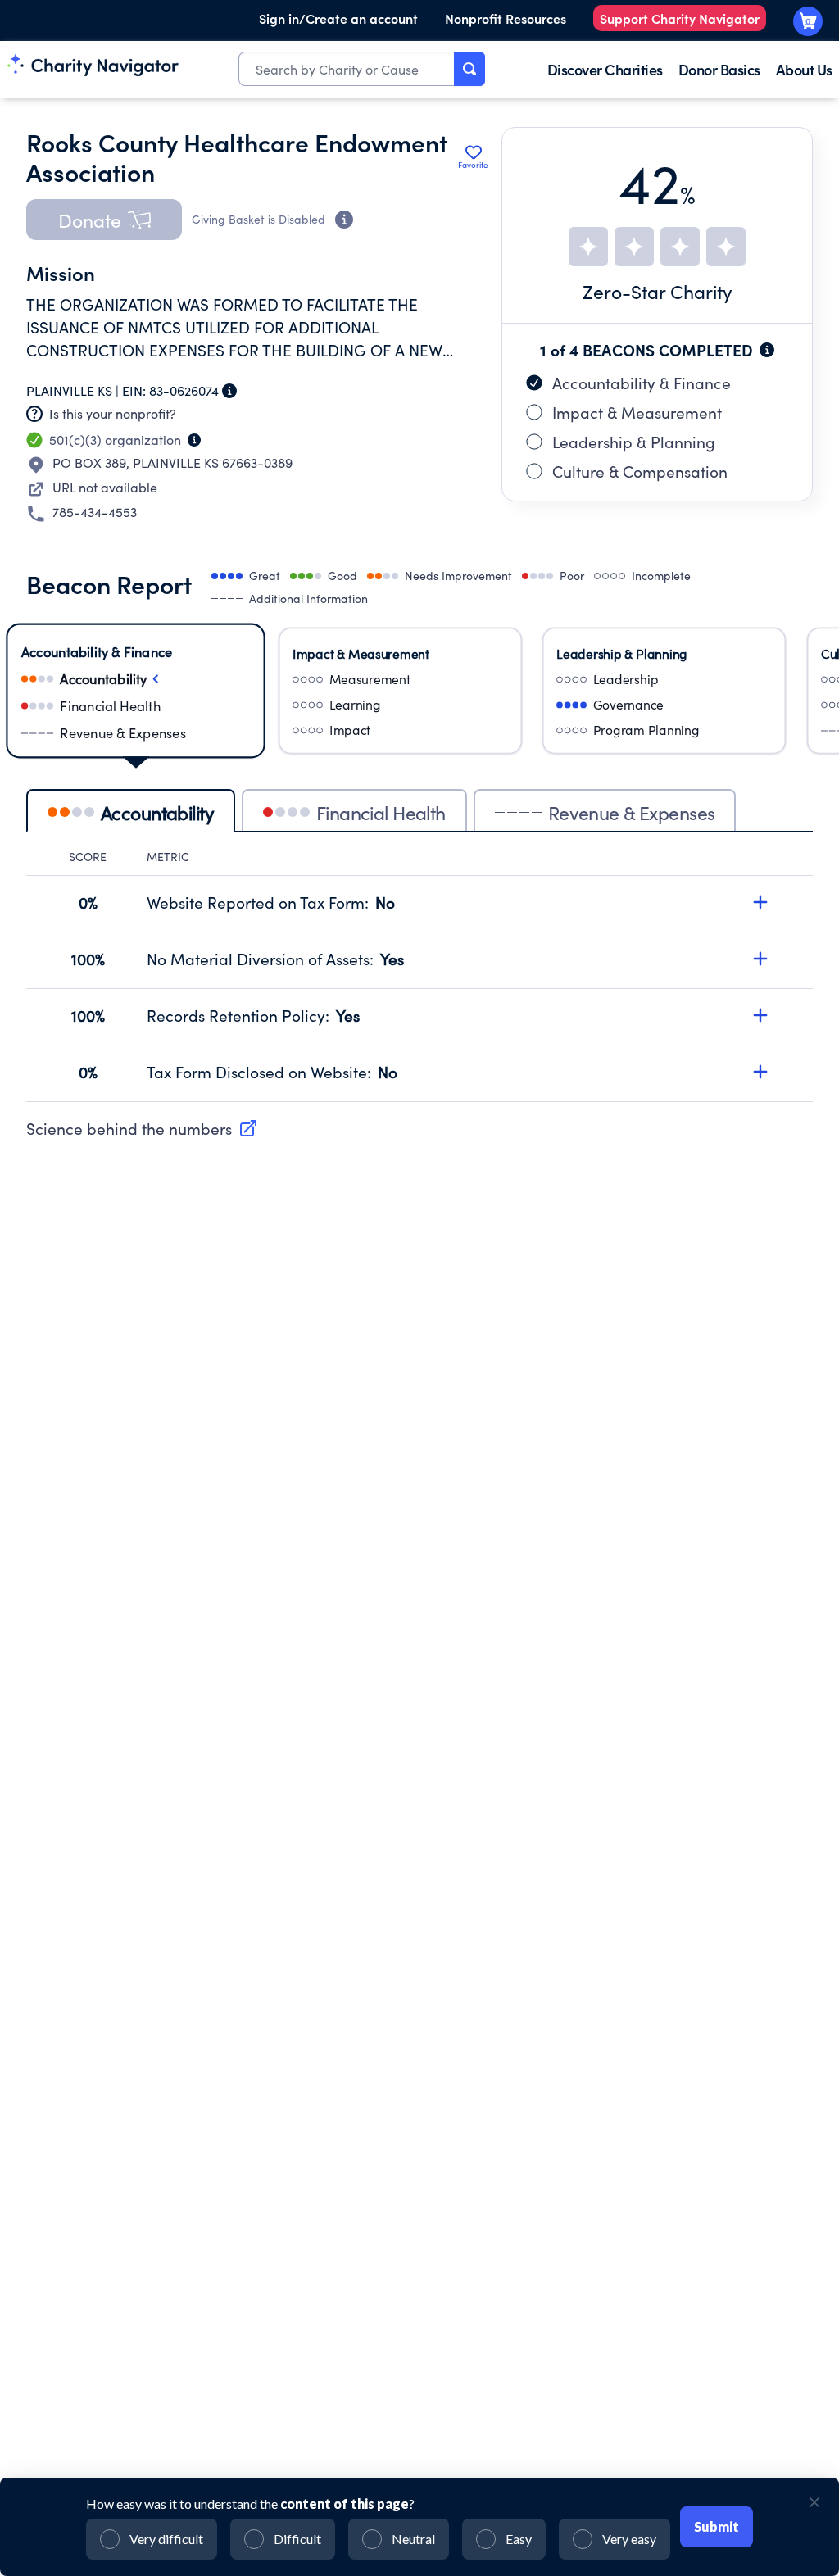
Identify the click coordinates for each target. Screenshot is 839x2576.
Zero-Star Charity (658, 291)
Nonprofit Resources (506, 18)
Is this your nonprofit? (113, 413)
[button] (104, 220)
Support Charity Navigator (680, 18)
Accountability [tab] (157, 812)
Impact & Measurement (637, 412)
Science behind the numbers (129, 1128)
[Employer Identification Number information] (229, 391)
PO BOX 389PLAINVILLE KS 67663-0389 (172, 463)
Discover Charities (605, 69)
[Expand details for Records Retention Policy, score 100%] (760, 1015)
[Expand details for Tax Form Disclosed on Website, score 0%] (760, 1072)
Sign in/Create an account (338, 18)
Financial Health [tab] (381, 812)
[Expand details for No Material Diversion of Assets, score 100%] (760, 959)
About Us (804, 69)
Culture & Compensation (640, 471)
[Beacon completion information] (767, 350)
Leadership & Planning (634, 442)
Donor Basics (719, 69)
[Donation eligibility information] (344, 220)
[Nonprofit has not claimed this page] (34, 414)
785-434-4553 (95, 512)
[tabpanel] (419, 975)
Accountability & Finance (642, 383)
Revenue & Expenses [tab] (632, 812)
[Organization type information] (194, 440)
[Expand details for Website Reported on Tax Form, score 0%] (760, 902)
